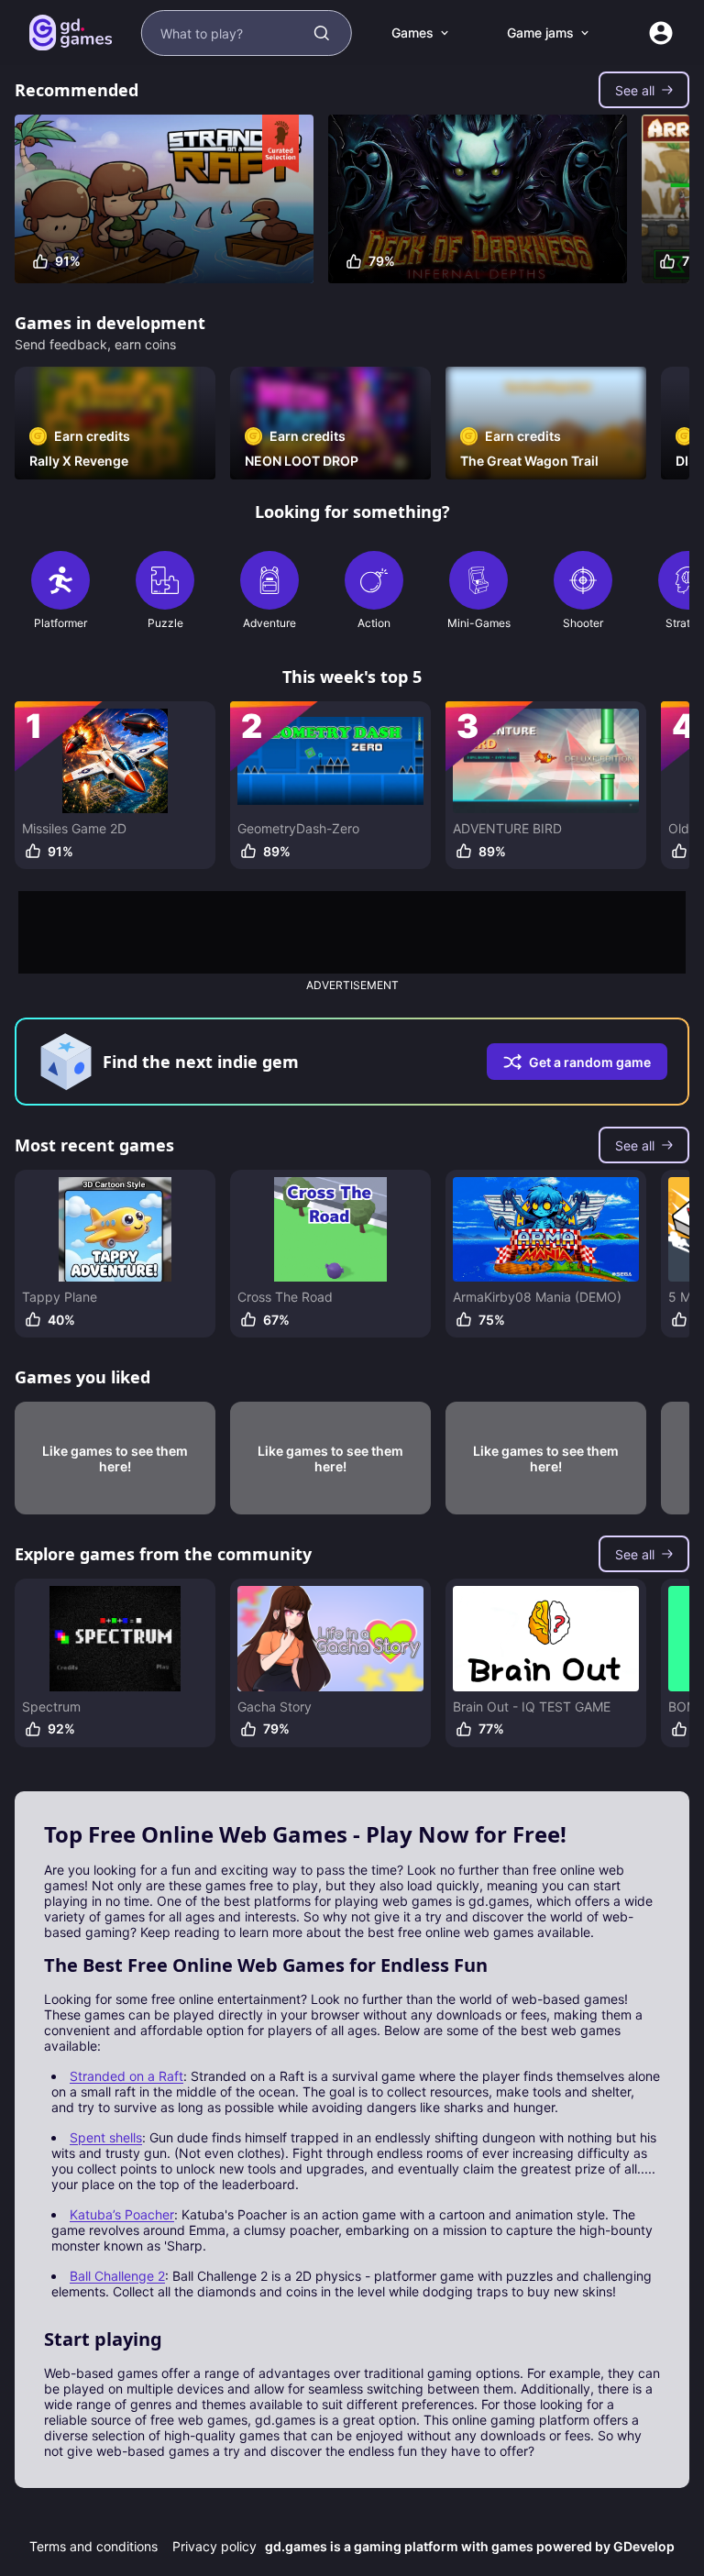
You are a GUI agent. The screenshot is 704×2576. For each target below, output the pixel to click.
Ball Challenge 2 (117, 2276)
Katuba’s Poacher (122, 2214)
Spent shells (106, 2137)
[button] (644, 90)
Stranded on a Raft (126, 2076)
